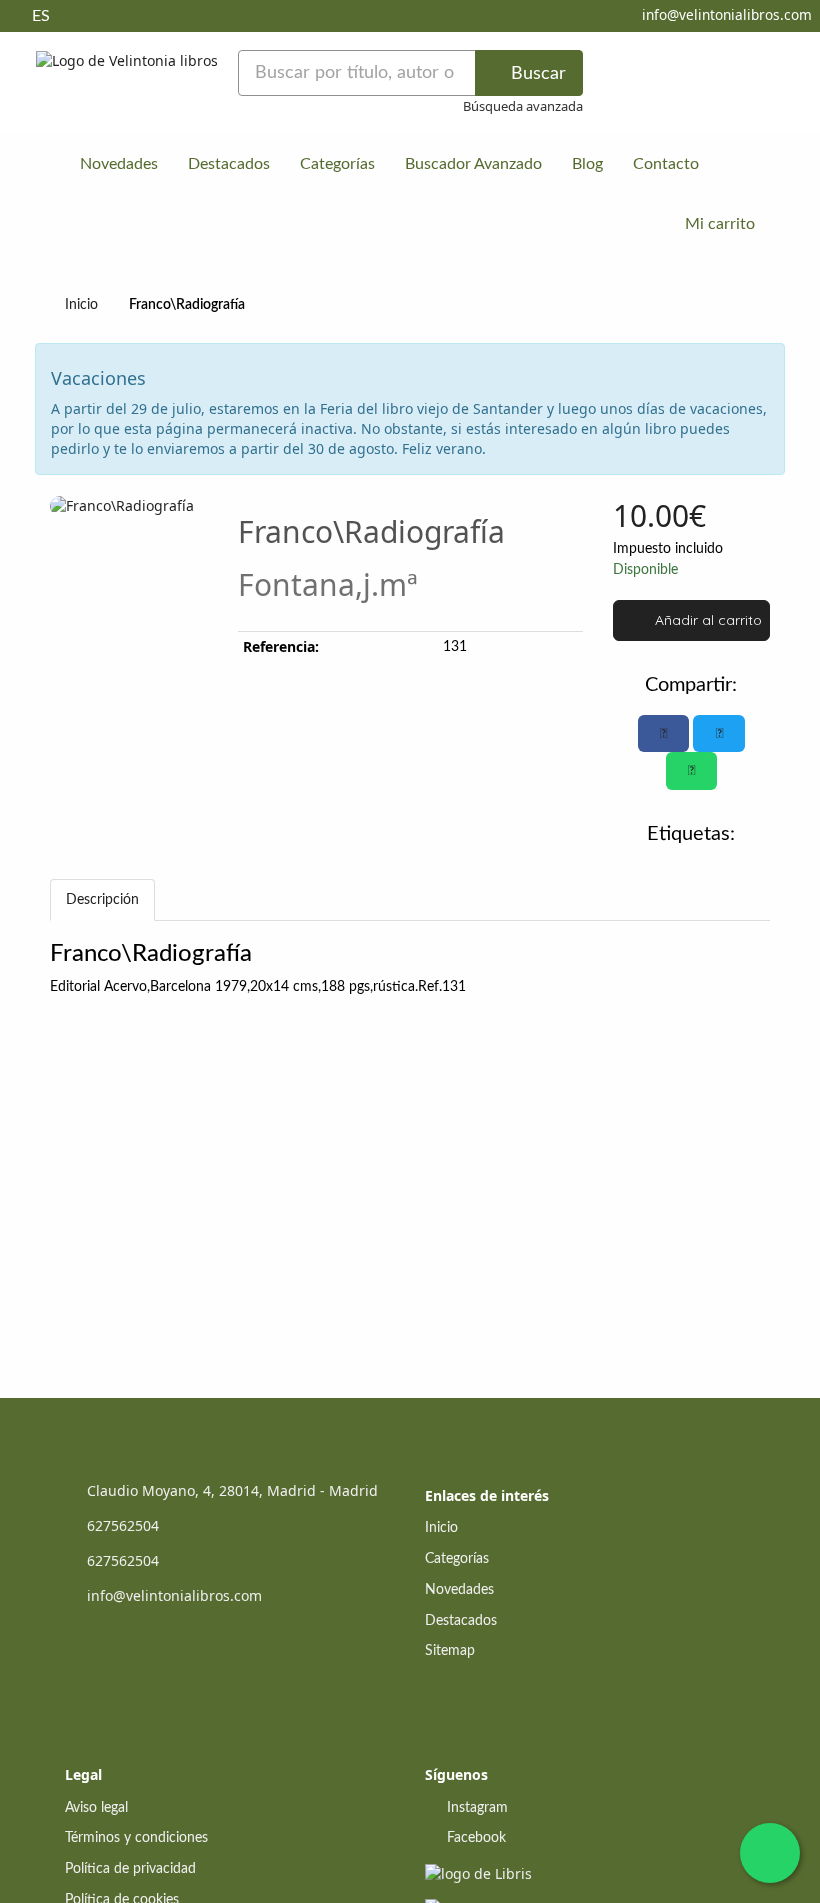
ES (41, 16)
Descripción (102, 900)
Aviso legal (96, 1808)
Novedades (119, 164)
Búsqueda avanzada (523, 106)
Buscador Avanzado (473, 164)
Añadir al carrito (706, 620)
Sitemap (450, 1651)
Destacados (229, 164)
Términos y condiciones (136, 1838)
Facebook (474, 1838)
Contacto (666, 164)
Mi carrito (718, 224)
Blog (587, 164)
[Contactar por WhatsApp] (770, 1853)
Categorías (337, 164)
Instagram (475, 1808)
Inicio (81, 305)
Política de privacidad (130, 1869)
